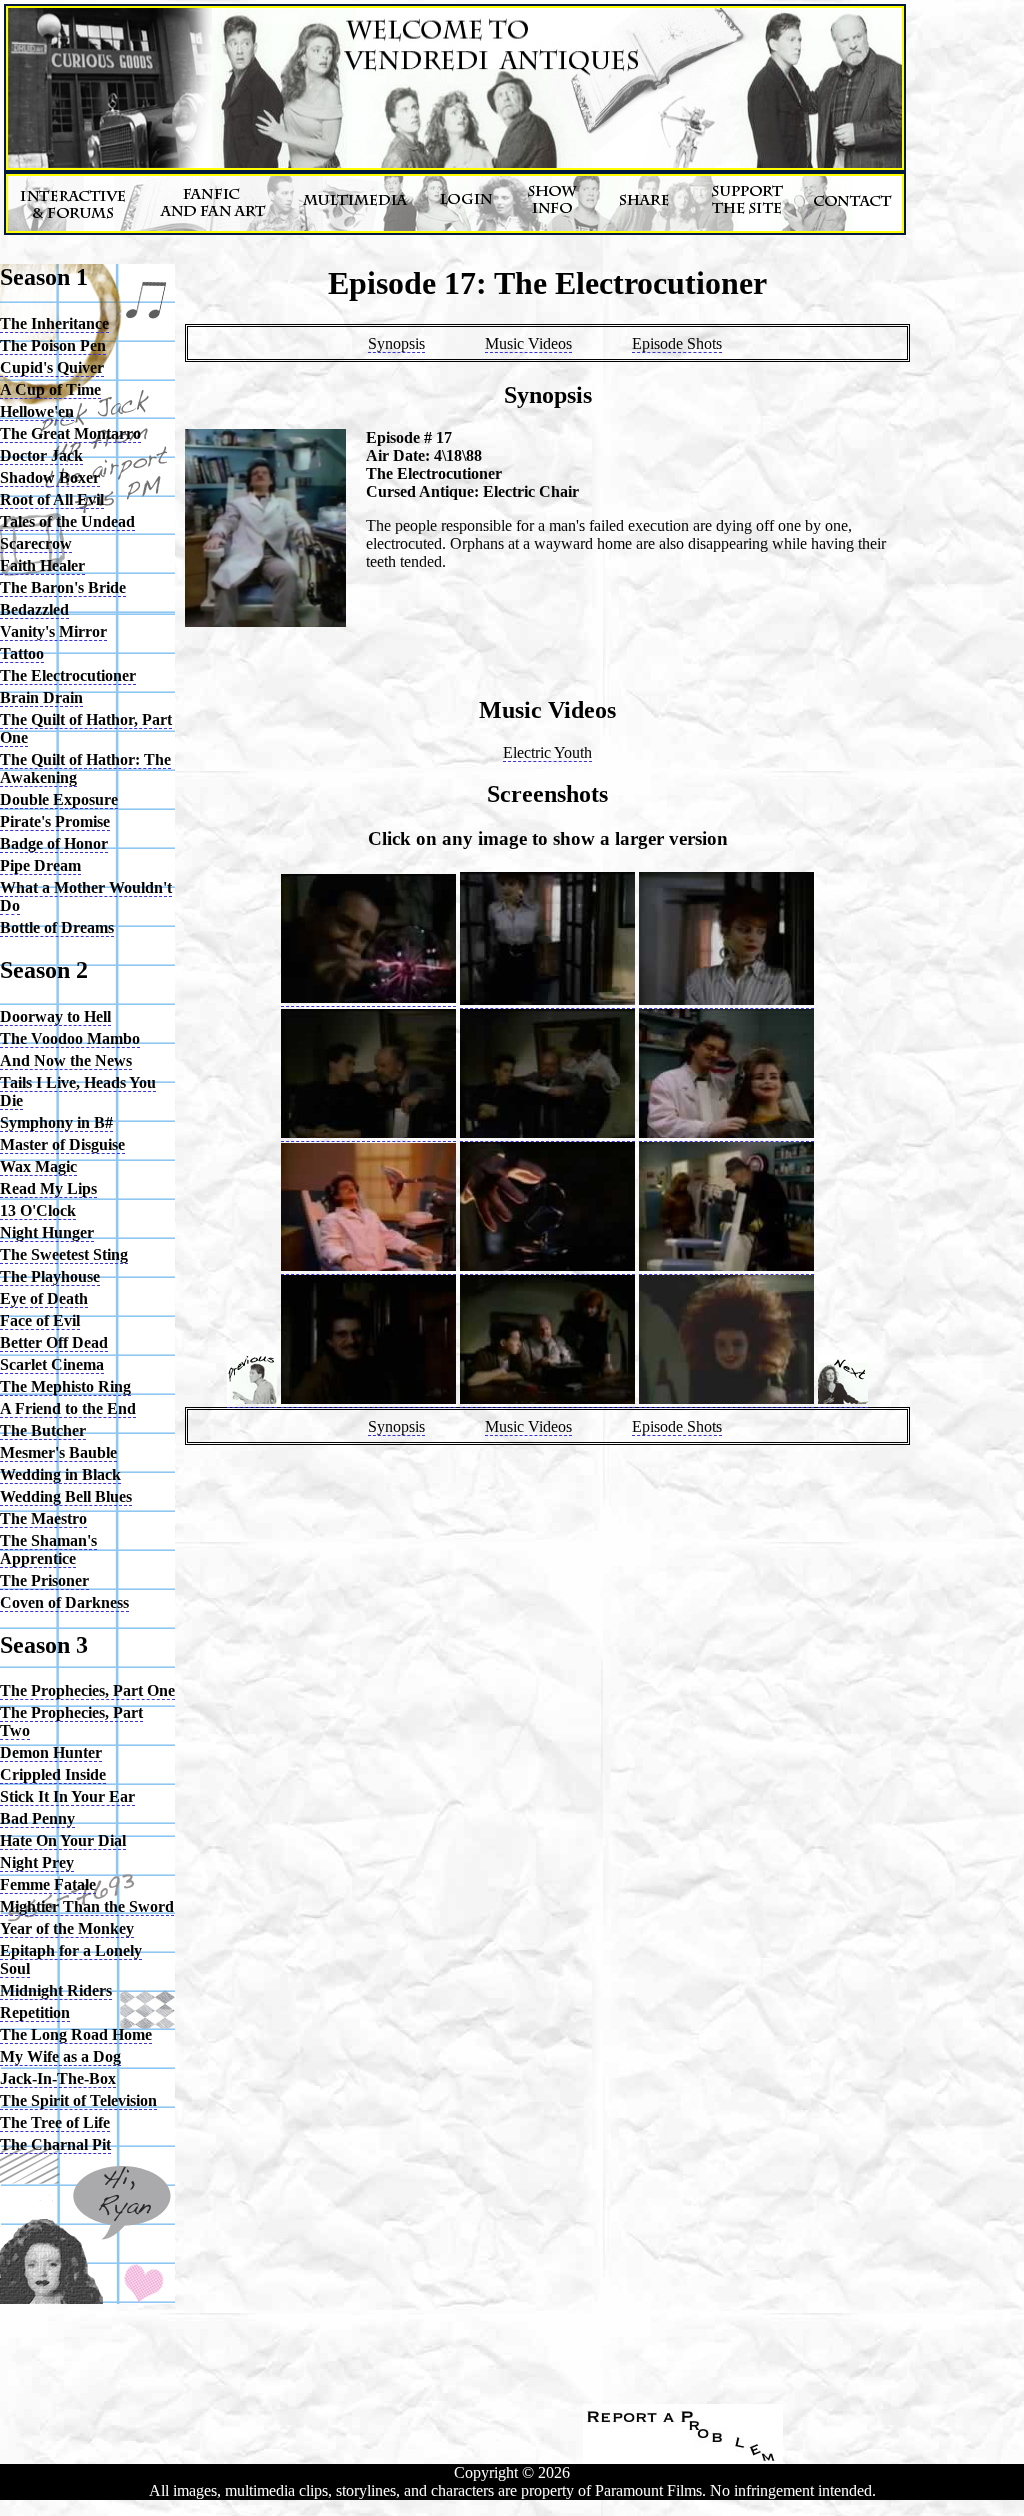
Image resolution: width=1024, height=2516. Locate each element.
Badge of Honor (54, 843)
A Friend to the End (68, 1408)
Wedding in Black (60, 1474)
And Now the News (66, 1060)
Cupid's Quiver (52, 367)
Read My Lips (48, 1188)
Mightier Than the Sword (87, 1906)
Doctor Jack (41, 455)
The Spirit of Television (78, 2100)
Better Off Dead (54, 1342)
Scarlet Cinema (52, 1364)
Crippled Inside (53, 1774)
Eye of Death (44, 1298)
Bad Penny (37, 1818)
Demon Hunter (51, 1752)
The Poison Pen (53, 345)
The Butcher (43, 1430)
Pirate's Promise (55, 821)
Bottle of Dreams (57, 927)
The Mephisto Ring (65, 1386)
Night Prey (37, 1862)
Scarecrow (36, 543)
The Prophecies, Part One (87, 1690)
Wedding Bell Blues (66, 1496)
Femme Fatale (48, 1884)
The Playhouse (50, 1276)
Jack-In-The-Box (58, 2078)
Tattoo (22, 653)
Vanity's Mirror (53, 631)
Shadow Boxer (50, 477)
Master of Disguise (62, 1144)
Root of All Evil (52, 499)
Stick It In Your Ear (67, 1796)
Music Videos (528, 343)
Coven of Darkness (64, 1602)
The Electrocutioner (68, 675)
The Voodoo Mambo (70, 1038)
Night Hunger (47, 1232)
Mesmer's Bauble (58, 1452)
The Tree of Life (55, 2122)
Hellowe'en (37, 411)
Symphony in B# (56, 1122)
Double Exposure (59, 799)
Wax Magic (38, 1166)
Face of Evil (40, 1320)
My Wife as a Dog (60, 2056)
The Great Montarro (70, 433)
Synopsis (396, 343)
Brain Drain (41, 697)
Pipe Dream (40, 865)
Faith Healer (42, 565)
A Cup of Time (50, 389)
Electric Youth (547, 752)
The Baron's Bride (63, 587)
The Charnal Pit (55, 2144)
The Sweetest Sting (64, 1254)
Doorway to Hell (55, 1016)
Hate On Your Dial (63, 1840)
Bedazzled (34, 609)
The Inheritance (54, 323)
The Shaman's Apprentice (48, 1549)
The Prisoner (44, 1580)
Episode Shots (677, 343)
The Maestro (43, 1518)
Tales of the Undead (67, 521)
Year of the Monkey (67, 1928)
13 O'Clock (38, 1210)
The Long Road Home (76, 2034)
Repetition (35, 2012)
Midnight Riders (56, 1990)
